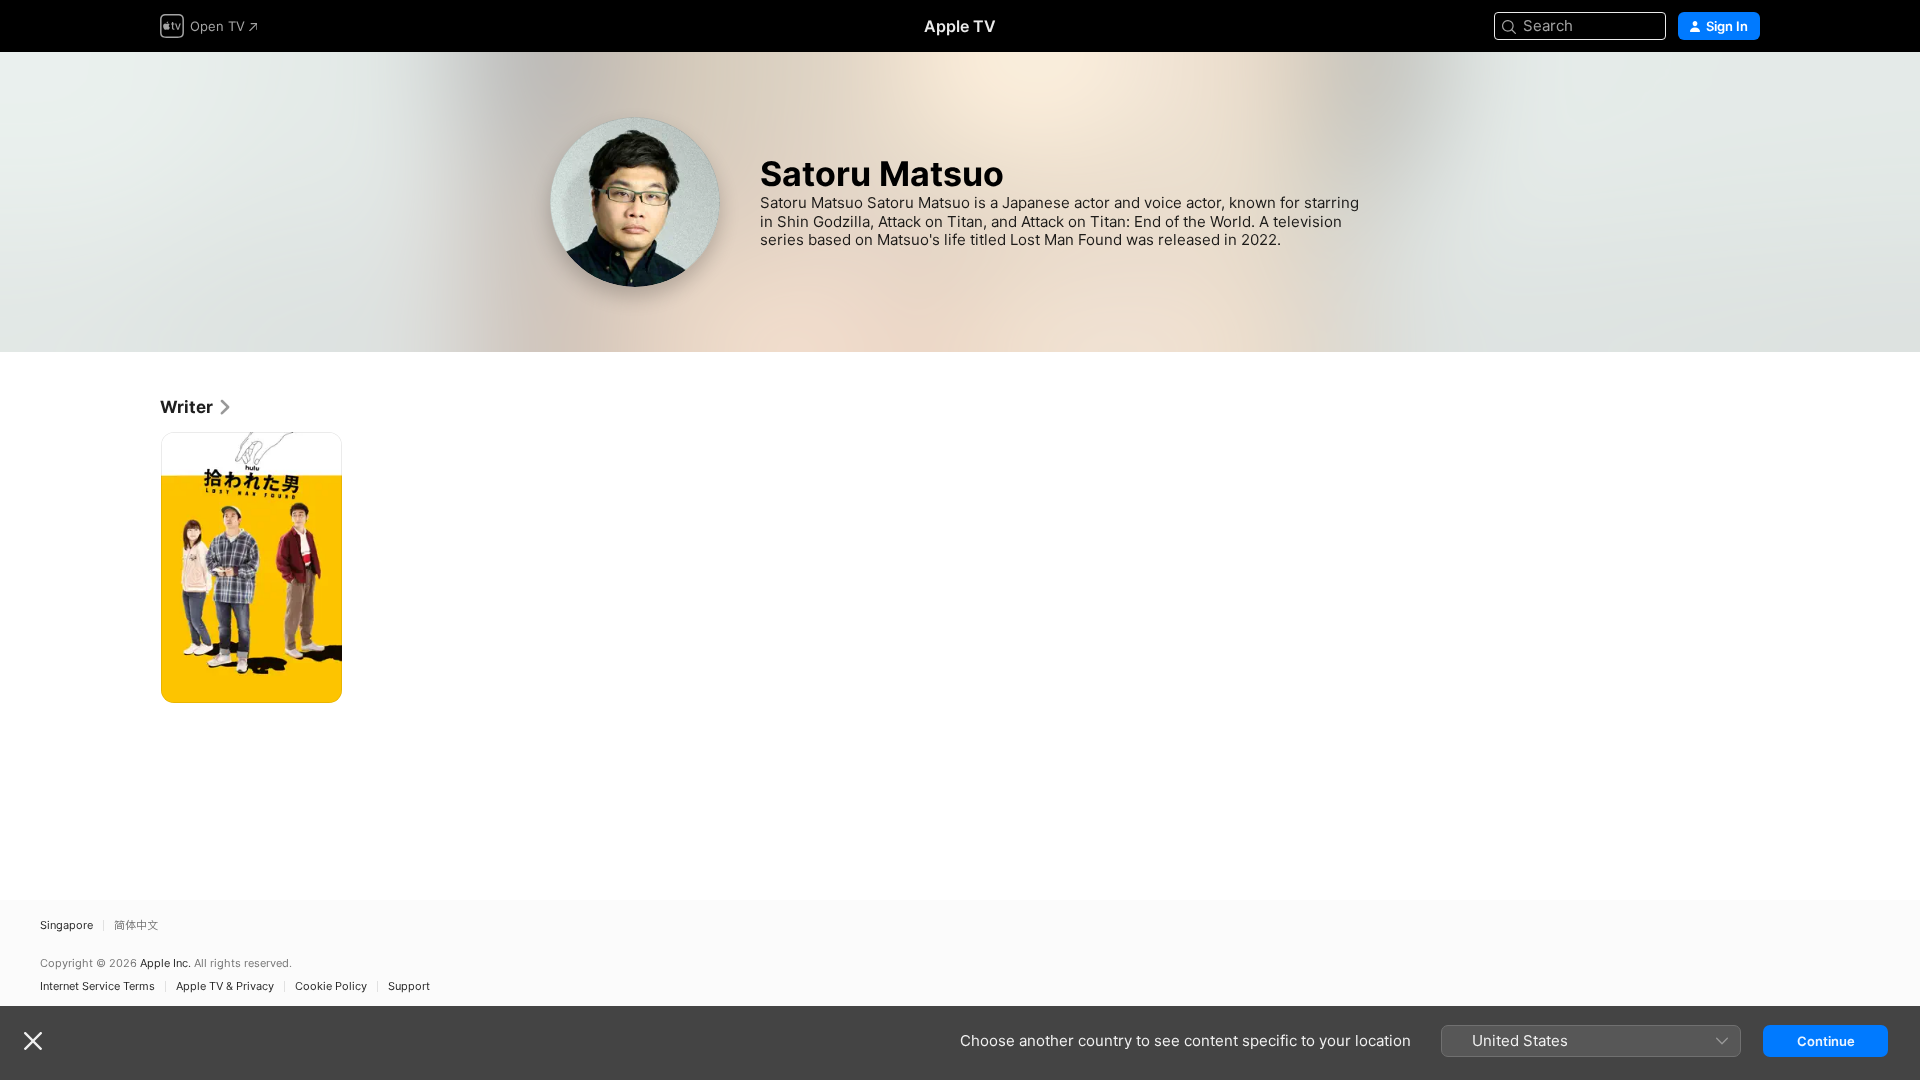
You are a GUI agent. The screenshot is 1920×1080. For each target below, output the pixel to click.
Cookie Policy (331, 986)
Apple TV (960, 26)
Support (409, 986)
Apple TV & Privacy (225, 986)
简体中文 (136, 925)
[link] (196, 407)
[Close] (33, 1041)
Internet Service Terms (97, 986)
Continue (1826, 1041)
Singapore (66, 925)
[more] (319, 680)
